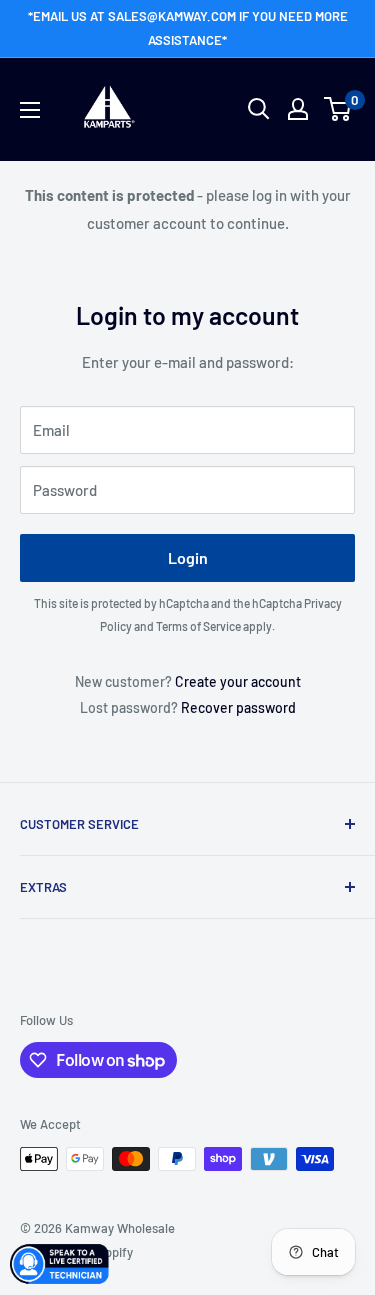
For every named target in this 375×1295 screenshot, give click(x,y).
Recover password (238, 707)
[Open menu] (30, 110)
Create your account (238, 681)
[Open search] (259, 109)
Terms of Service (198, 626)
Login (188, 557)
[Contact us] (60, 1264)
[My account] (298, 109)
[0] (338, 109)
